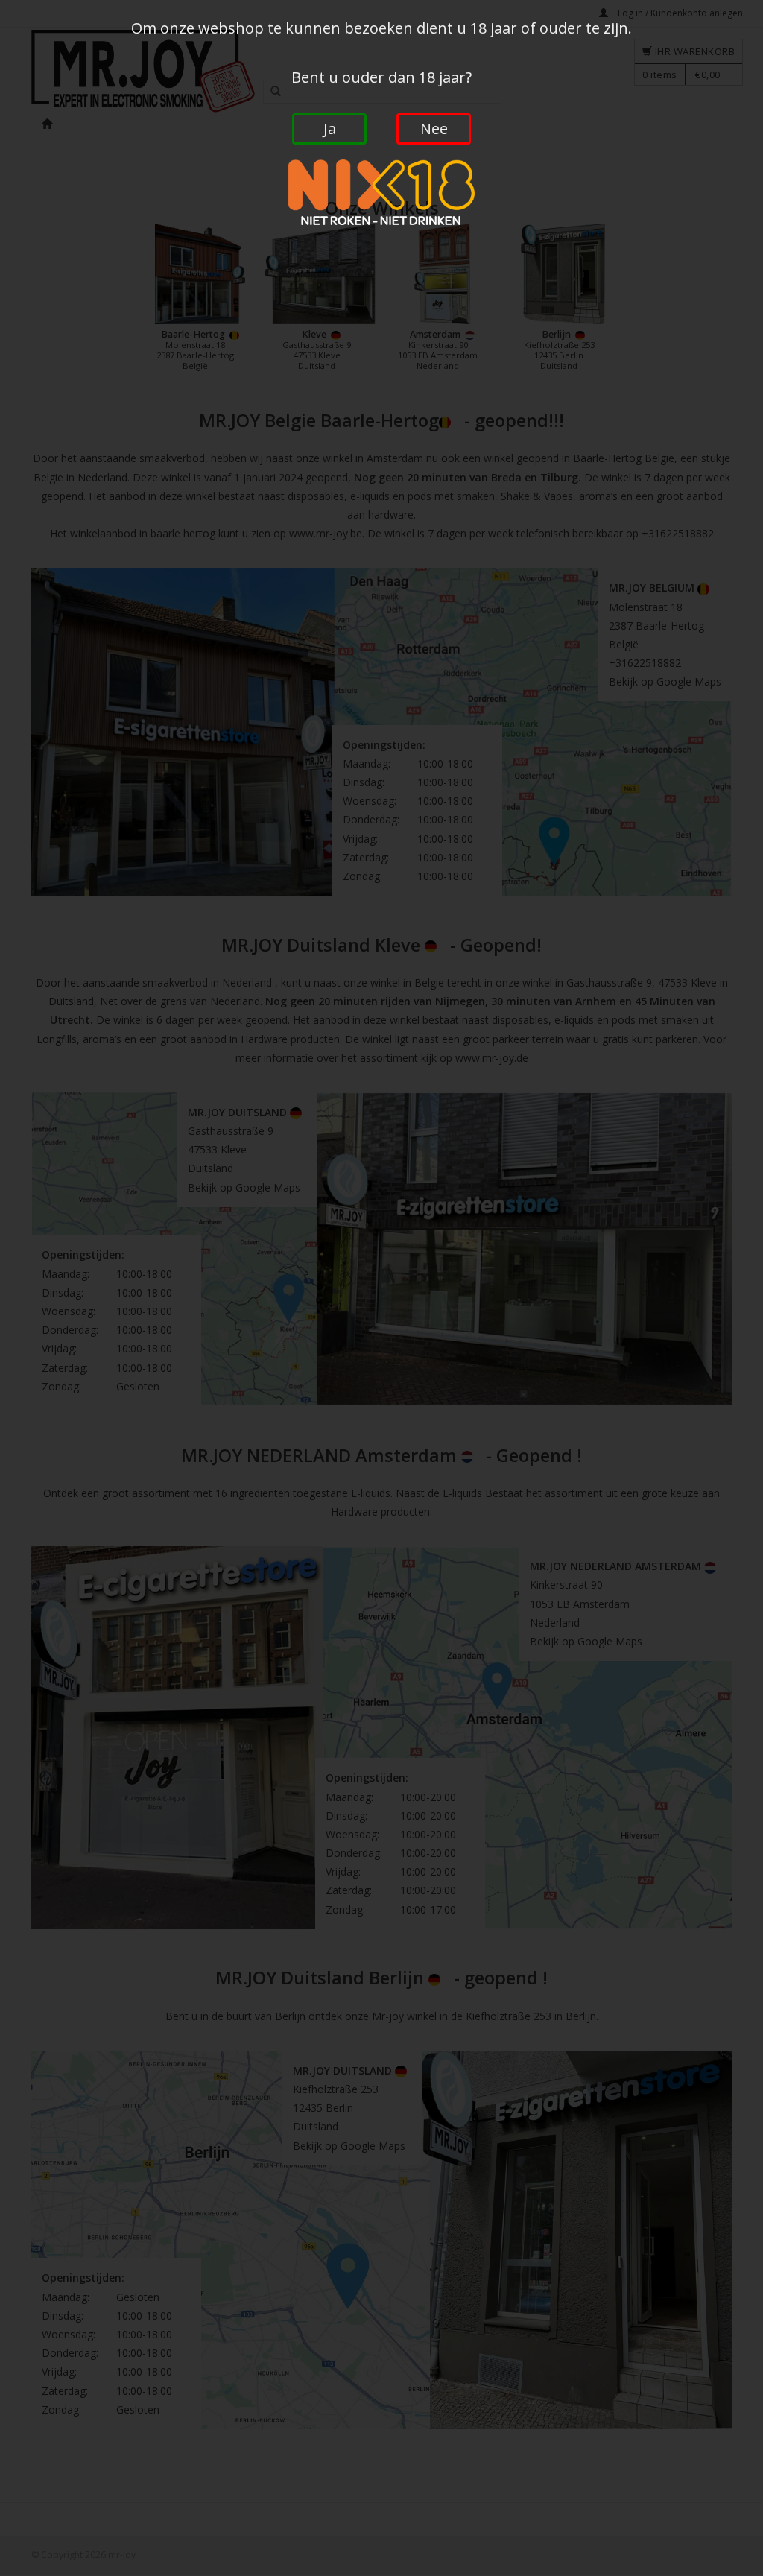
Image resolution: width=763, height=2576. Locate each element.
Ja (330, 129)
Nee (434, 129)
